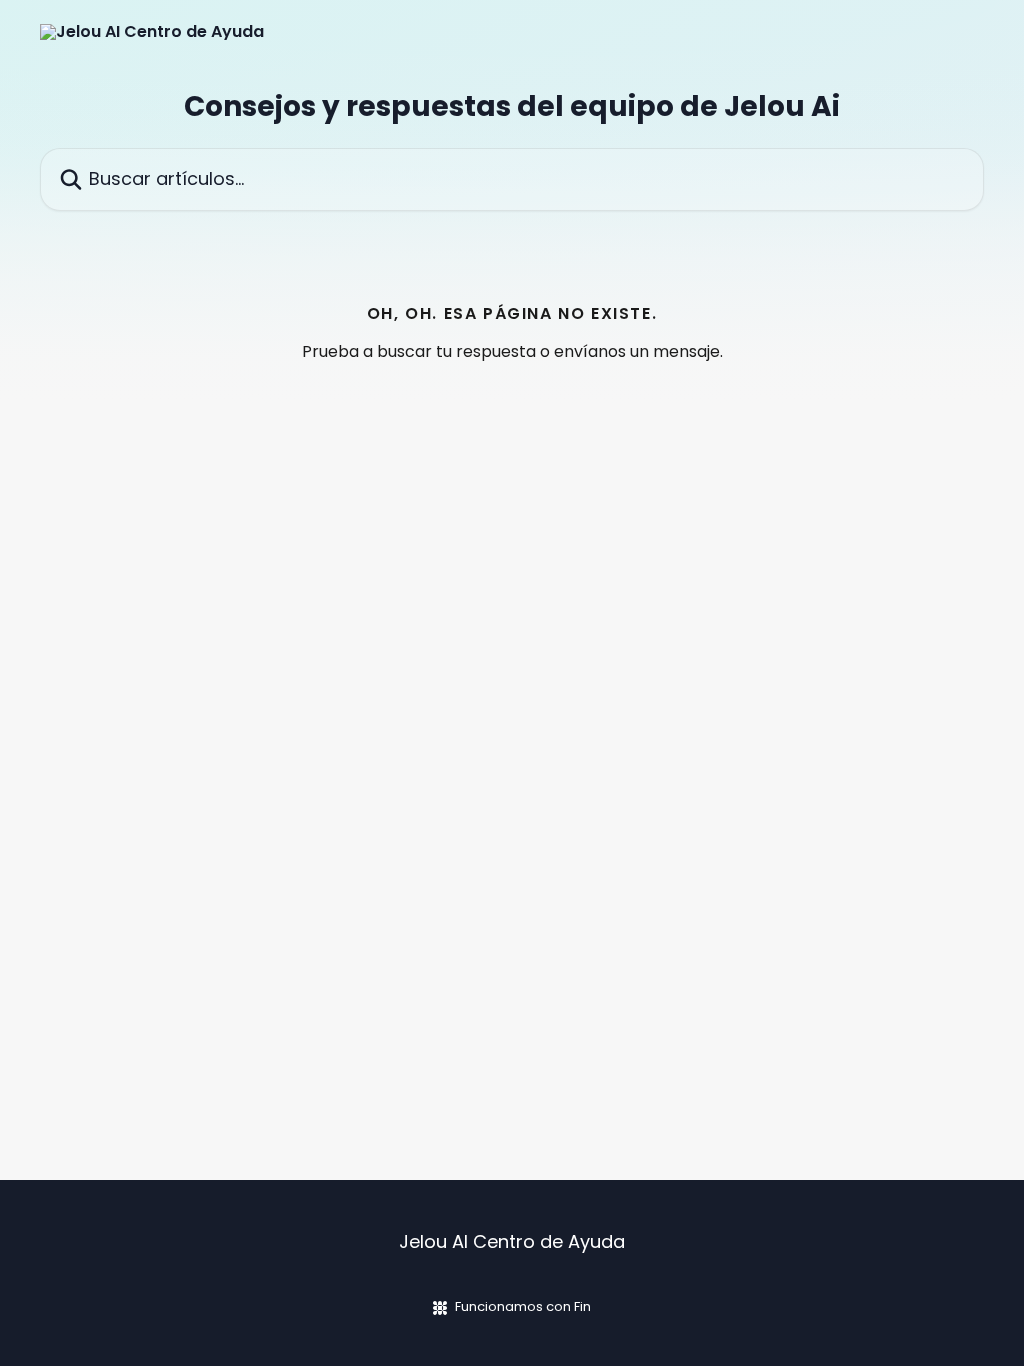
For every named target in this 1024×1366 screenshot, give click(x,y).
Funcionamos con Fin (523, 1306)
